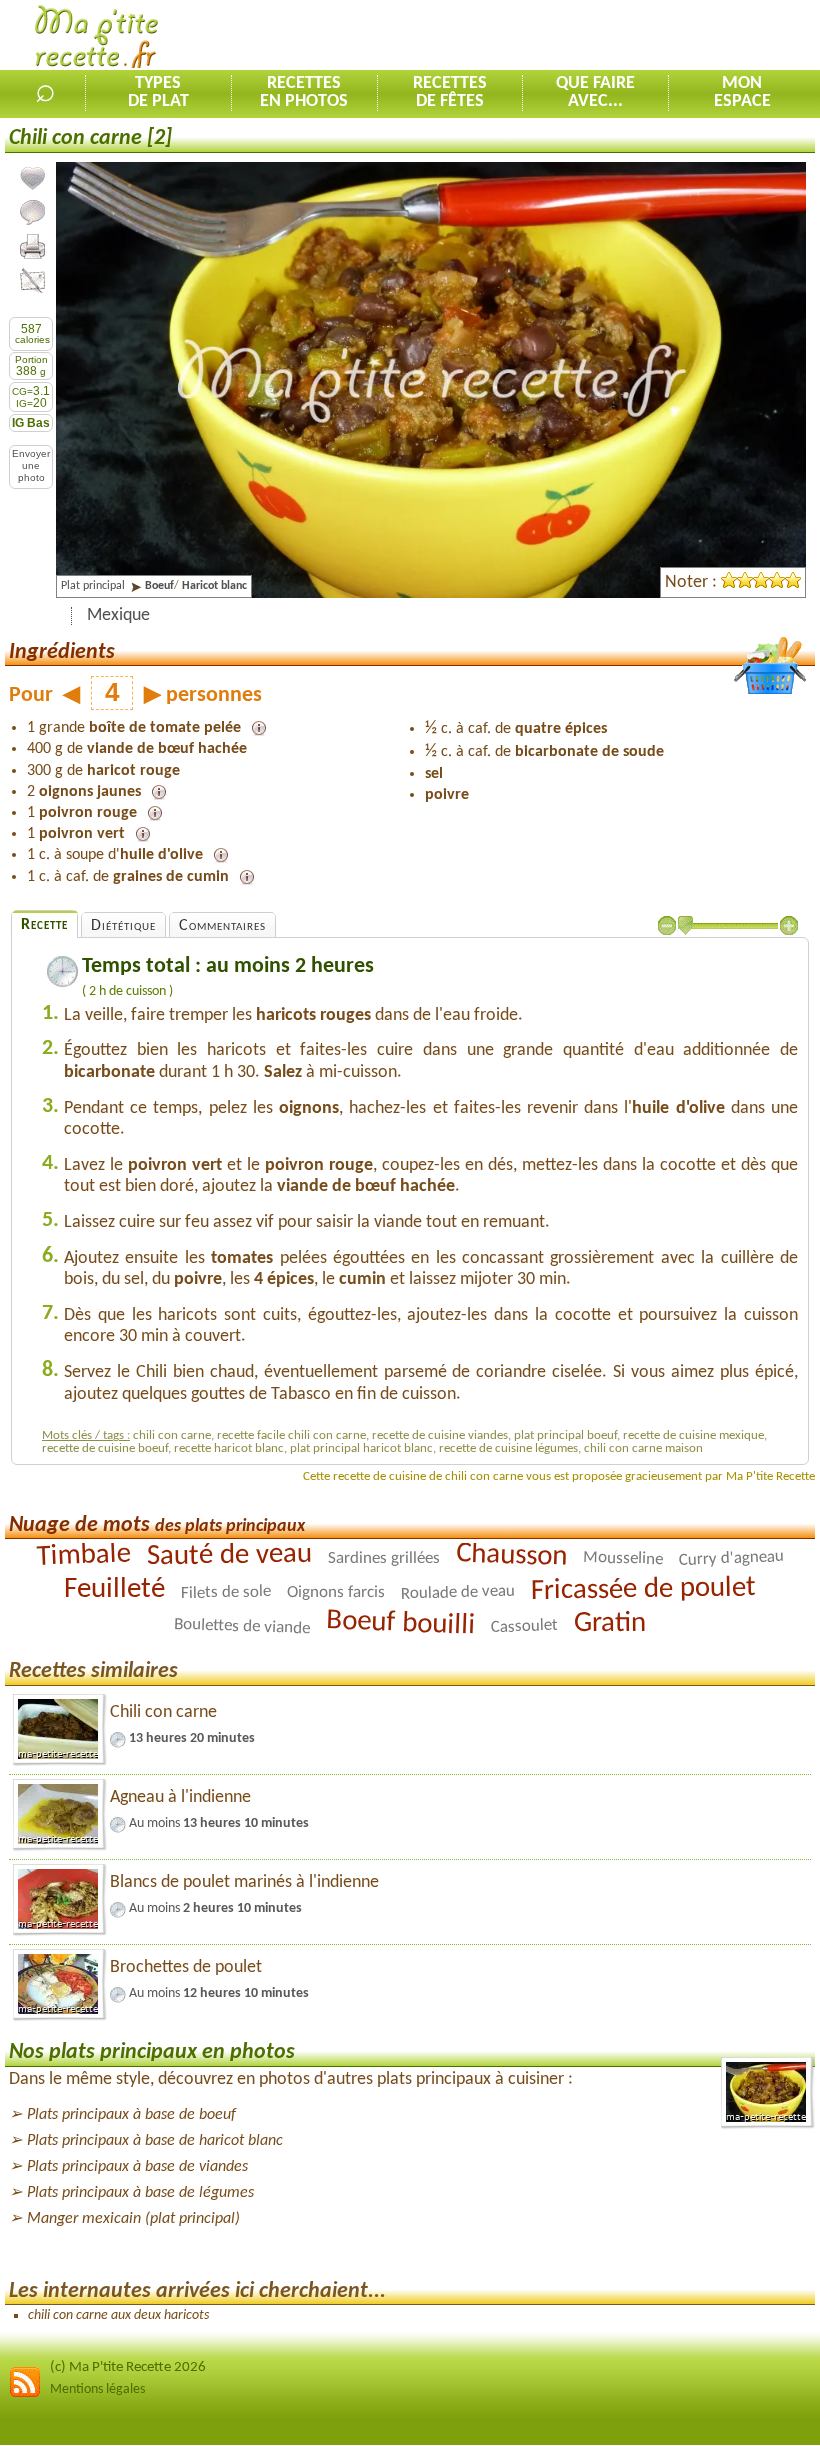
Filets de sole (226, 1593)
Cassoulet (525, 1626)
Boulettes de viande (242, 1627)
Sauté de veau (228, 1555)
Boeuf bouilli (401, 1624)
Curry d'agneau (731, 1558)
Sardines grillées (383, 1559)
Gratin (610, 1623)
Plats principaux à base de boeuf (131, 2115)
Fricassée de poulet (643, 1590)
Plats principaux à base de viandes (137, 2167)
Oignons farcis (336, 1593)
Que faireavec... (595, 93)
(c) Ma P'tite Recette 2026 (128, 2367)
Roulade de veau (458, 1593)
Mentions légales (97, 2389)
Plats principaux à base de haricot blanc (155, 2141)
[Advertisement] (586, 36)
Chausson (511, 1555)
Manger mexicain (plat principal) (133, 2219)
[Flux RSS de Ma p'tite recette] (25, 2394)
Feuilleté (114, 1589)
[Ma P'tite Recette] (96, 40)
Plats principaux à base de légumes (140, 2193)
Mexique (118, 615)
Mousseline (622, 1558)
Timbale (83, 1555)
